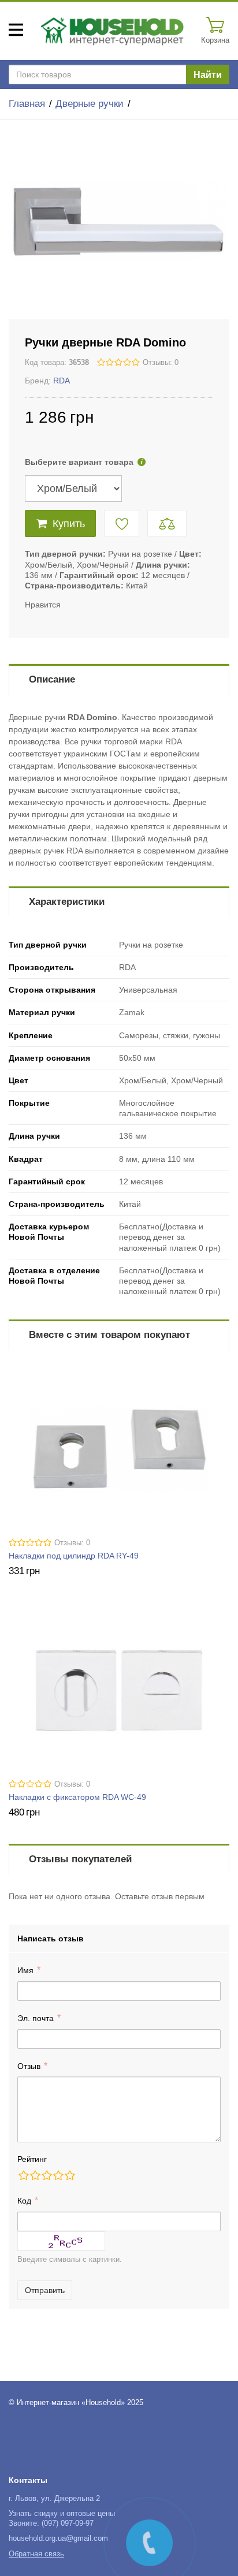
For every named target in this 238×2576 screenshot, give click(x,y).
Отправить (45, 2290)
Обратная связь (36, 2554)
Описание (52, 679)
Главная (27, 104)
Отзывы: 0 (161, 363)
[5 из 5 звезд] (69, 2175)
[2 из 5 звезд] (35, 2175)
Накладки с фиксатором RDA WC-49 (77, 1797)
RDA (62, 381)
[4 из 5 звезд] (58, 2175)
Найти (208, 75)
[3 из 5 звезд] (46, 2175)
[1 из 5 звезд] (23, 2175)
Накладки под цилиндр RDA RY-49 (74, 1556)
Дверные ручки (90, 104)
